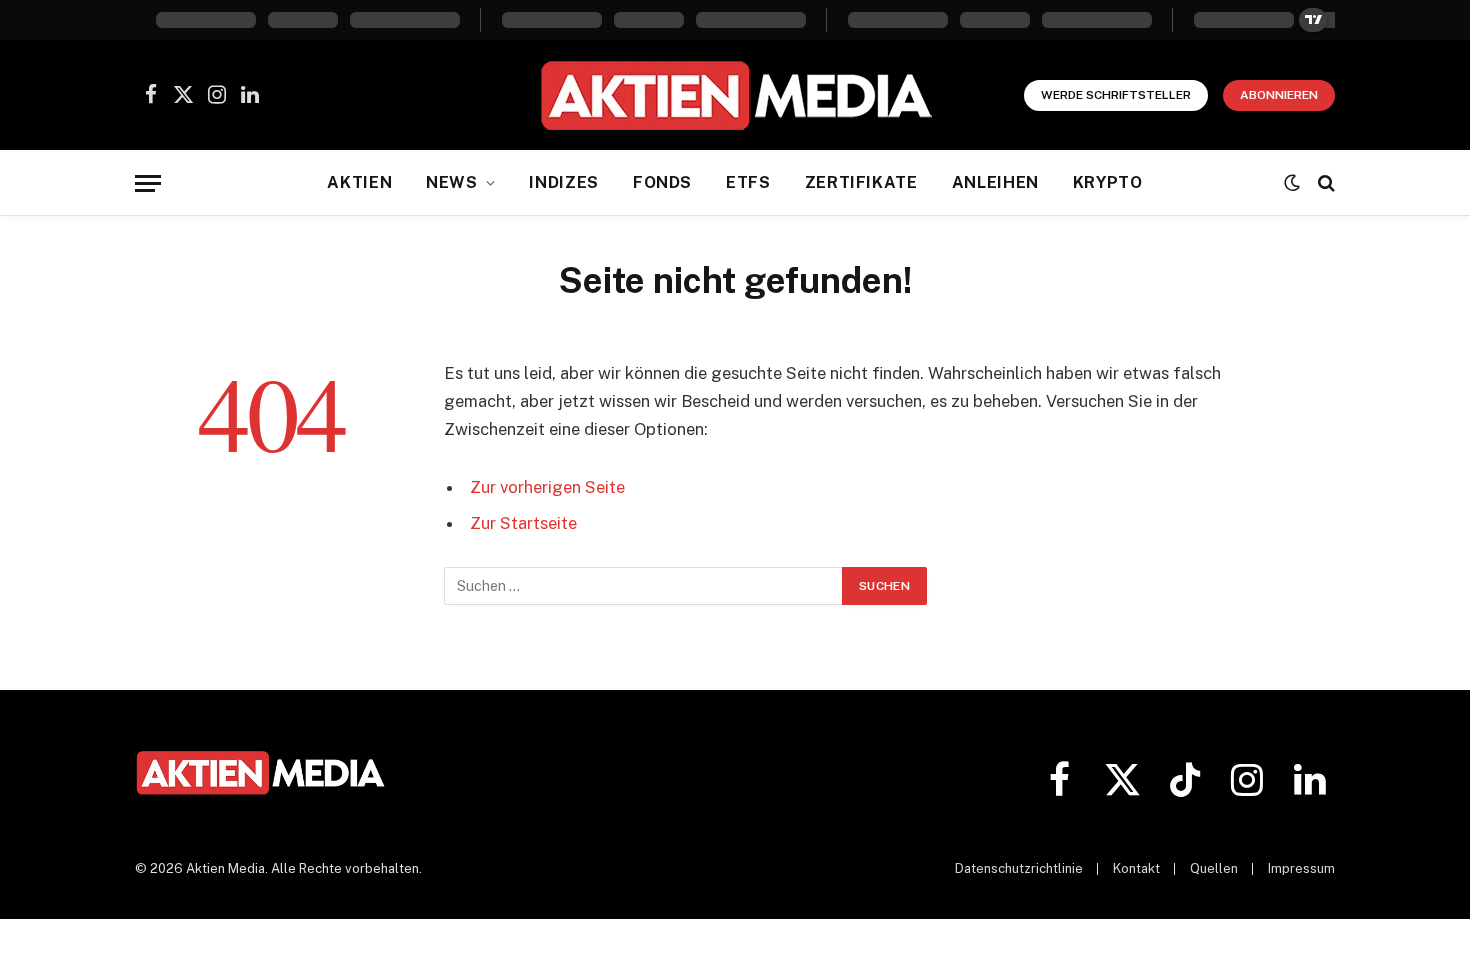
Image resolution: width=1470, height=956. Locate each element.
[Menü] (148, 183)
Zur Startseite (523, 523)
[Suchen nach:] (644, 586)
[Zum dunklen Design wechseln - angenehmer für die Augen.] (1292, 183)
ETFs (748, 182)
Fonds (662, 182)
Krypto (1108, 182)
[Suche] (1324, 183)
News (452, 182)
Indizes (563, 182)
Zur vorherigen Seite (547, 487)
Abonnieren (1279, 95)
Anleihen (995, 182)
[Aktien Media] (735, 95)
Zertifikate (861, 182)
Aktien (359, 182)
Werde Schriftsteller (1116, 95)
